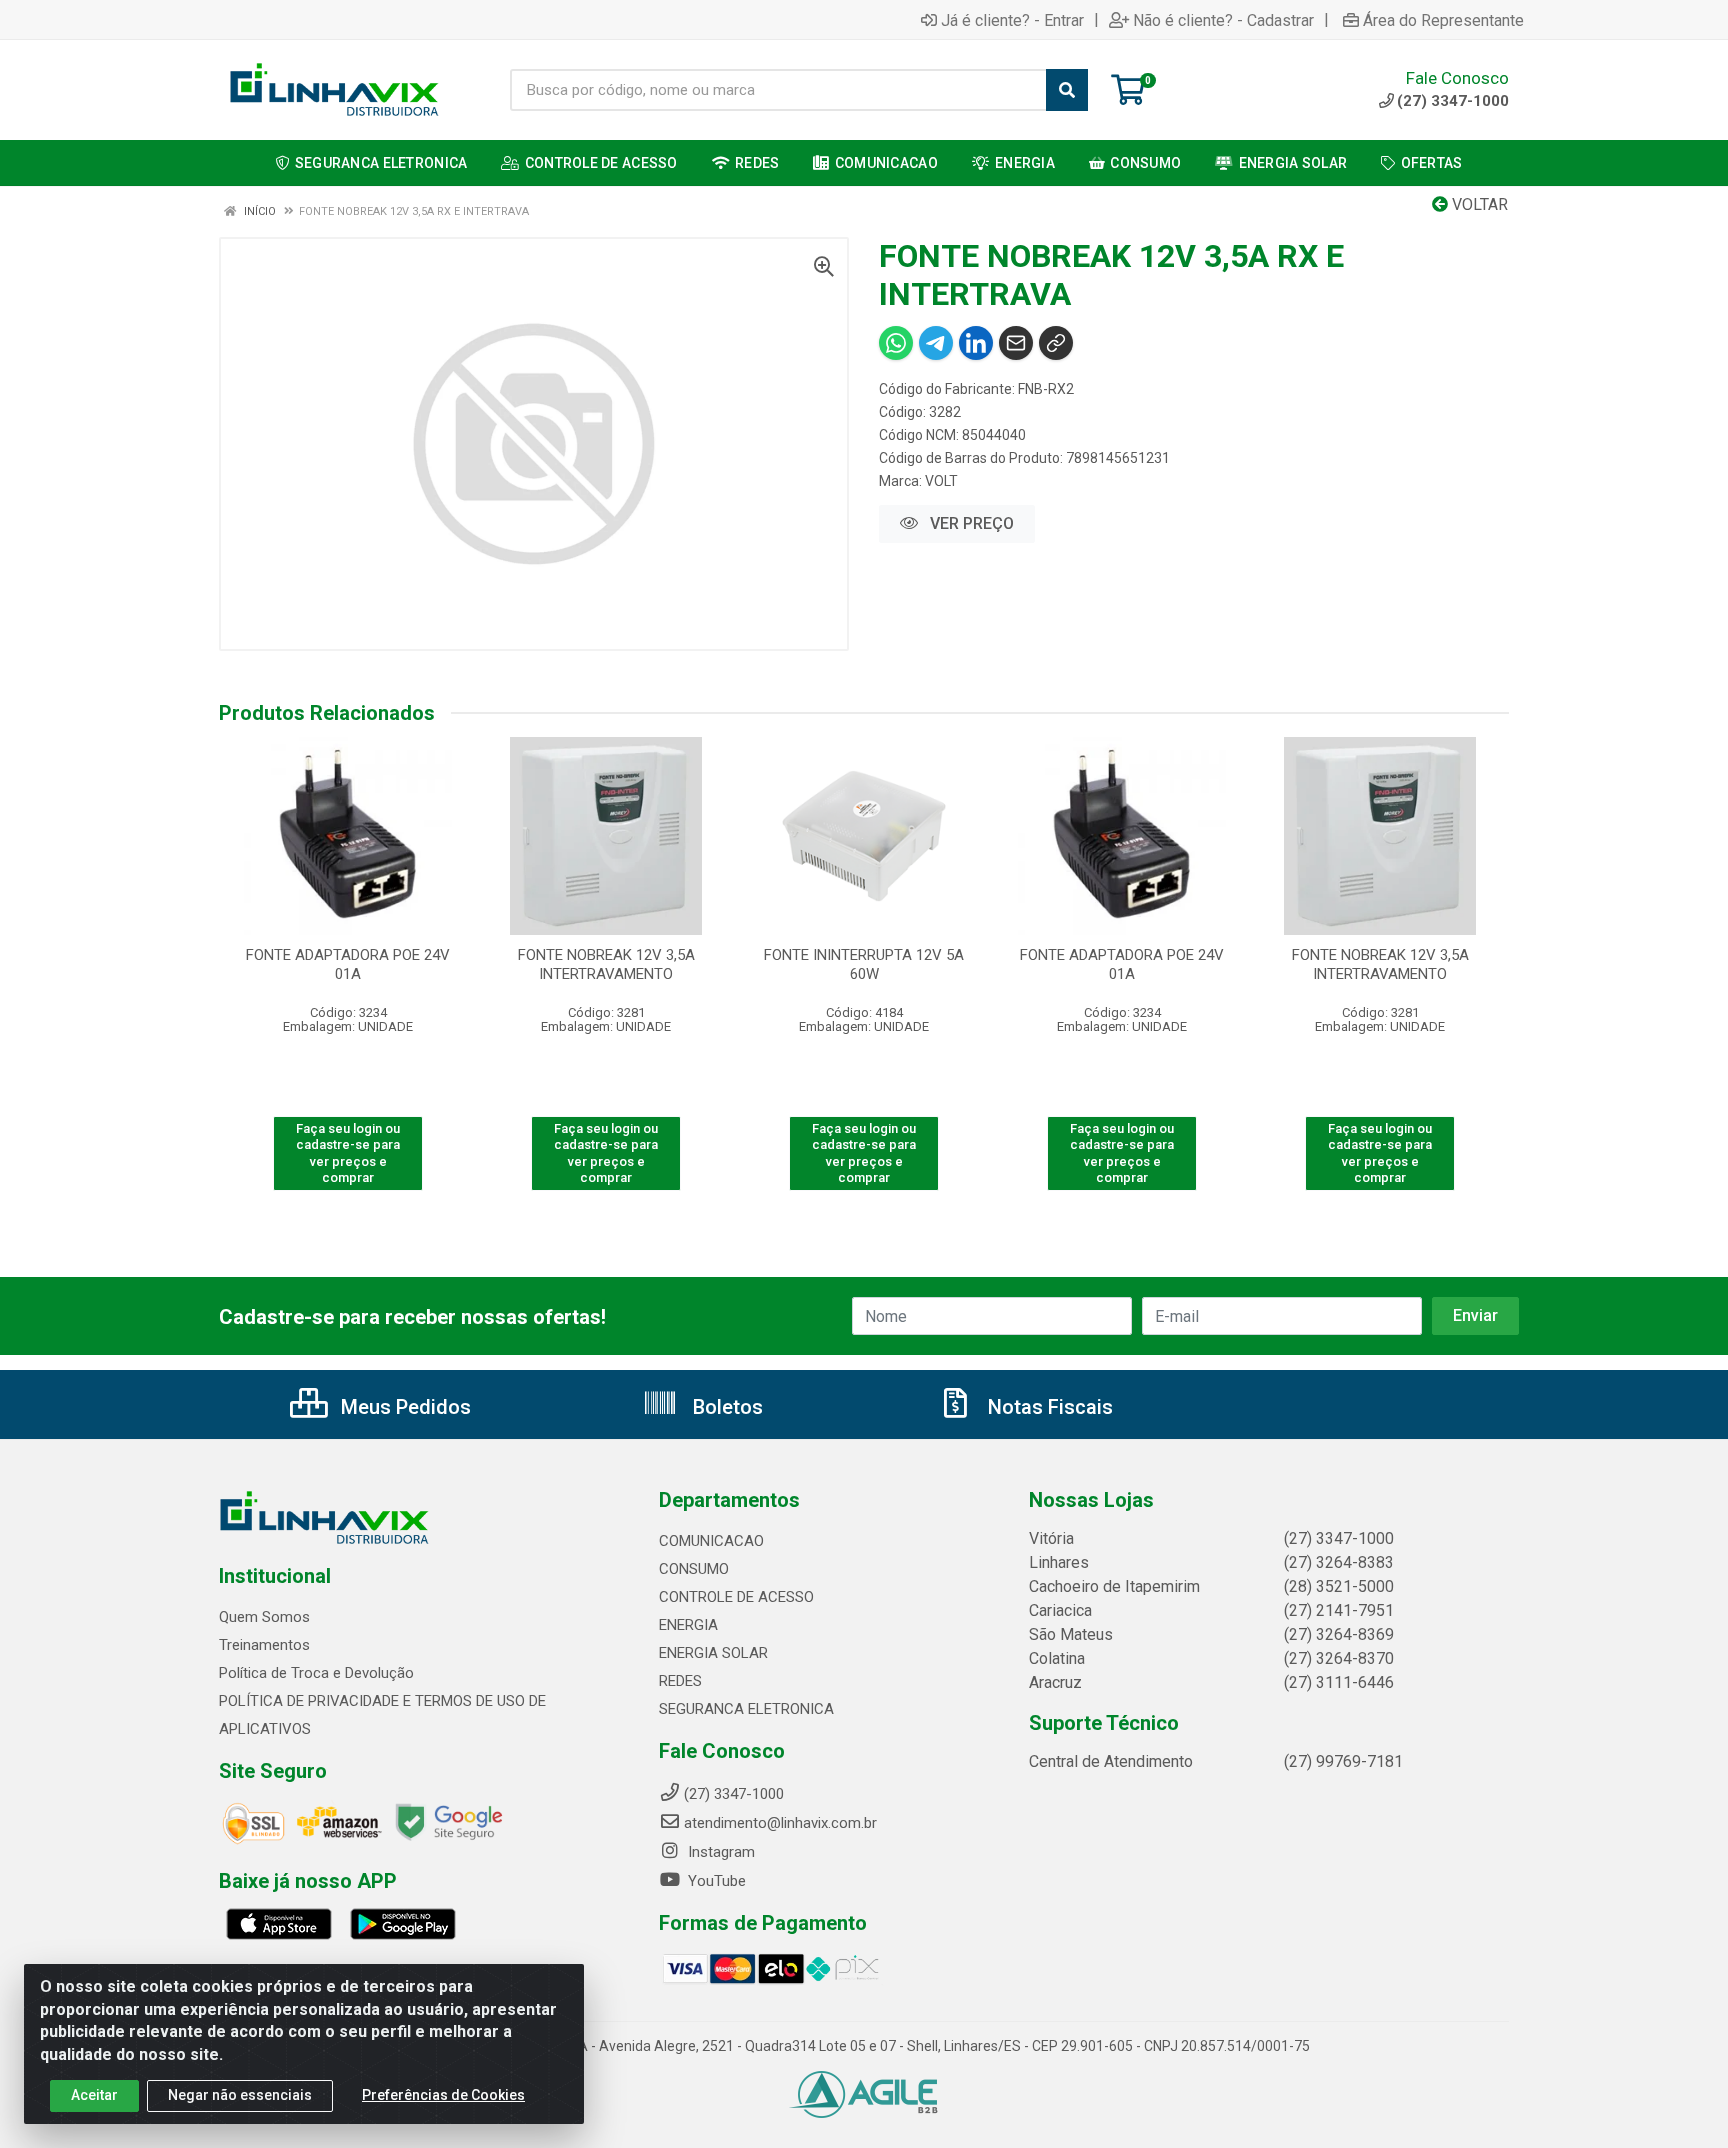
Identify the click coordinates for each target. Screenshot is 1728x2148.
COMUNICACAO (711, 1541)
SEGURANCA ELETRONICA (746, 1709)
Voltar (1478, 204)
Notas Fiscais (1048, 1407)
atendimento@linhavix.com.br (780, 1823)
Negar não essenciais (240, 2095)
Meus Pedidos (403, 1407)
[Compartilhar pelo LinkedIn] (976, 343)
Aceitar (94, 2095)
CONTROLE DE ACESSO (736, 1597)
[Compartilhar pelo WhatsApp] (896, 343)
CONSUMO (694, 1569)
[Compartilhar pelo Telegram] (936, 343)
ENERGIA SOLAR (713, 1653)
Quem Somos (264, 1617)
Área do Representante (1443, 20)
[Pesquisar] (1067, 90)
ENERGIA (688, 1625)
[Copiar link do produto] (1056, 343)
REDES (680, 1681)
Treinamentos (264, 1645)
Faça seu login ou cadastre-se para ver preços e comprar (348, 1153)
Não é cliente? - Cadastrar (1223, 20)
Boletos (725, 1407)
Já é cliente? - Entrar (1012, 20)
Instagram (719, 1852)
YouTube (715, 1881)
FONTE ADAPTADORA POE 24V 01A (348, 964)
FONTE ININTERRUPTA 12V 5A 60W (864, 964)
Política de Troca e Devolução (316, 1673)
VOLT (941, 481)
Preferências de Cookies (443, 2095)
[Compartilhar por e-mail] (1016, 343)
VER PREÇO (970, 523)
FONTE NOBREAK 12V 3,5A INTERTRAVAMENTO (606, 964)
